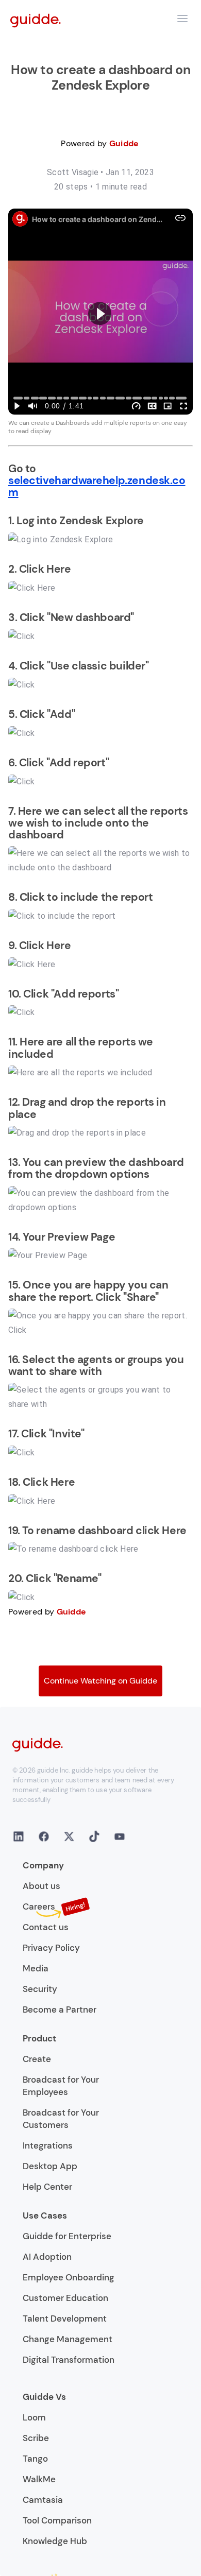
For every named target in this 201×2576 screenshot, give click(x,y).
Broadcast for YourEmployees (61, 2086)
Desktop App (50, 2166)
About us (41, 1886)
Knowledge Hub (55, 2541)
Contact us (46, 1927)
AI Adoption (47, 2257)
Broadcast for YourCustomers (61, 2119)
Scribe (36, 2438)
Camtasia (43, 2500)
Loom (34, 2417)
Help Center (47, 2187)
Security (40, 1989)
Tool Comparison (57, 2520)
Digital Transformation (69, 2360)
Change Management (68, 2339)
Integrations (48, 2145)
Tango (35, 2459)
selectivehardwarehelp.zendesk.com (97, 486)
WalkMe (39, 2479)
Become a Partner (60, 2010)
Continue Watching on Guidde (100, 1681)
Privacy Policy (51, 1948)
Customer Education (65, 2298)
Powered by (100, 143)
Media (36, 1968)
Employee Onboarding (69, 2277)
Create (37, 2059)
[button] (182, 19)
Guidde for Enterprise (67, 2236)
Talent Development (65, 2319)
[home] (36, 20)
